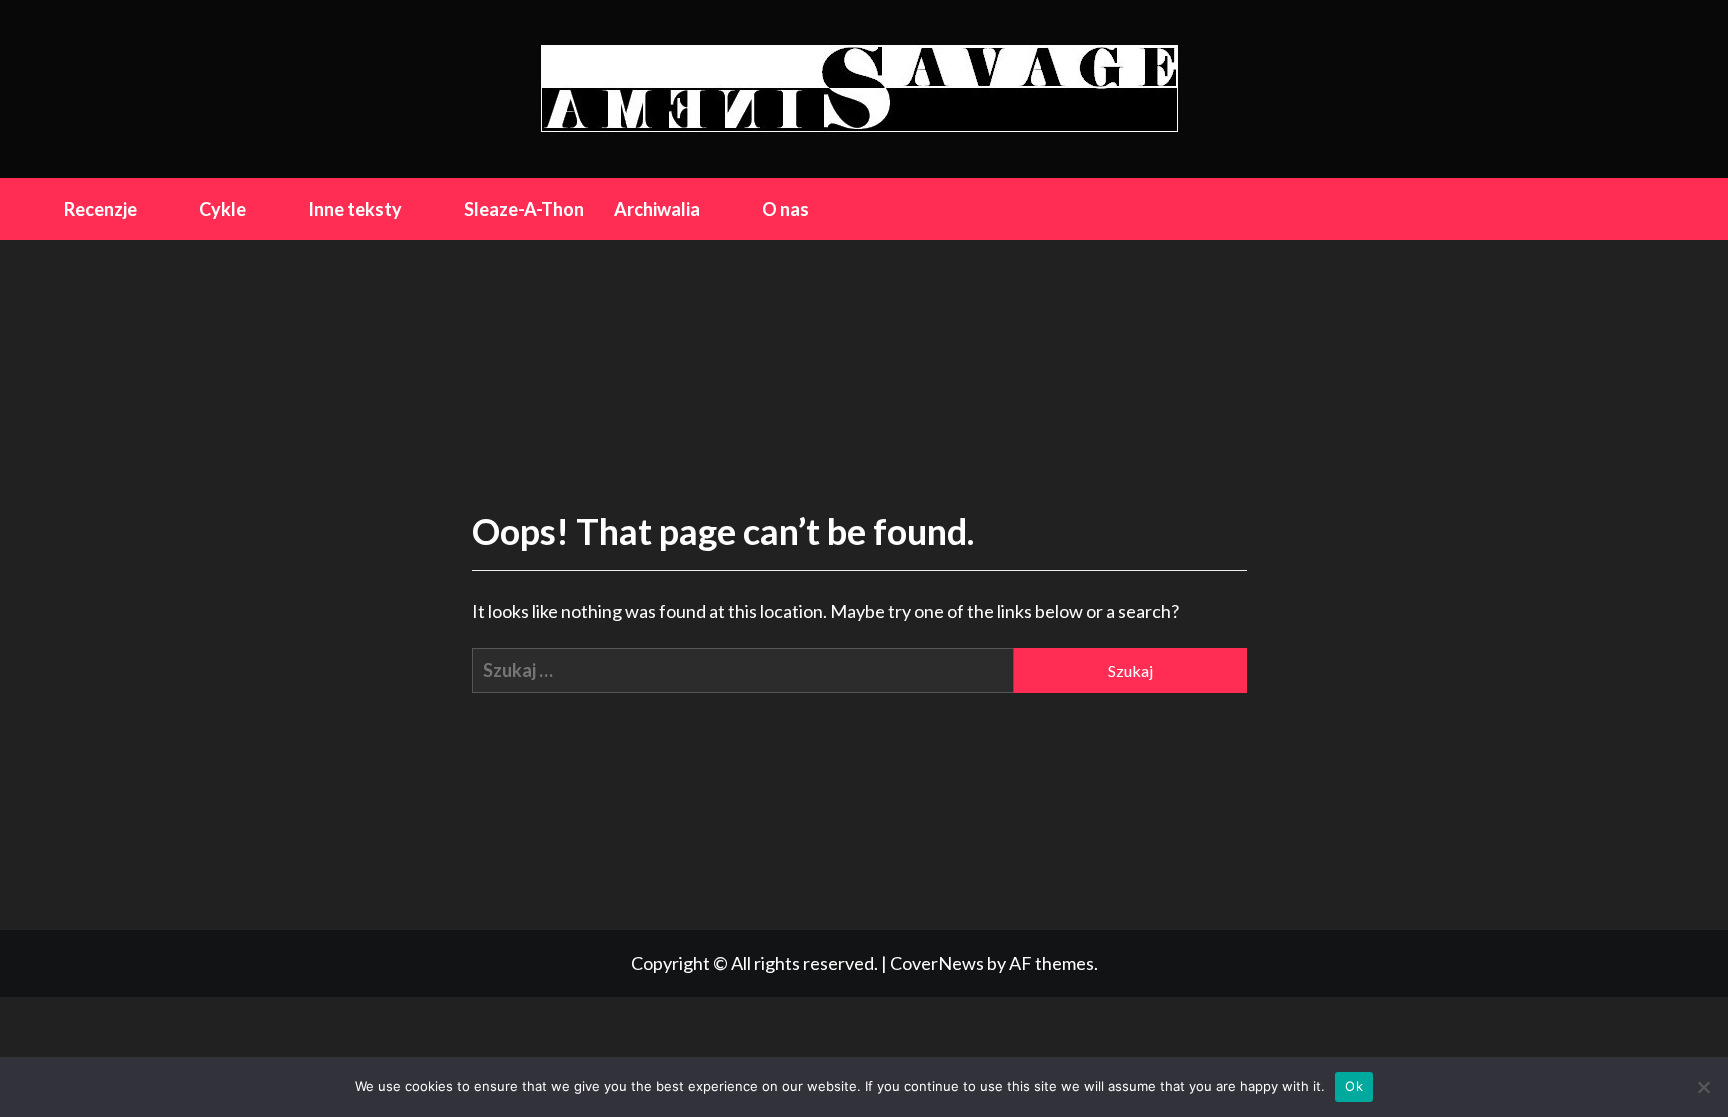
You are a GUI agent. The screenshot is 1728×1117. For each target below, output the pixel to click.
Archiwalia (657, 209)
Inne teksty (355, 209)
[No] (1703, 1087)
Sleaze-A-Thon (524, 209)
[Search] (1651, 208)
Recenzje (100, 209)
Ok (1354, 1086)
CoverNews (937, 963)
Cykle (222, 209)
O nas (785, 209)
